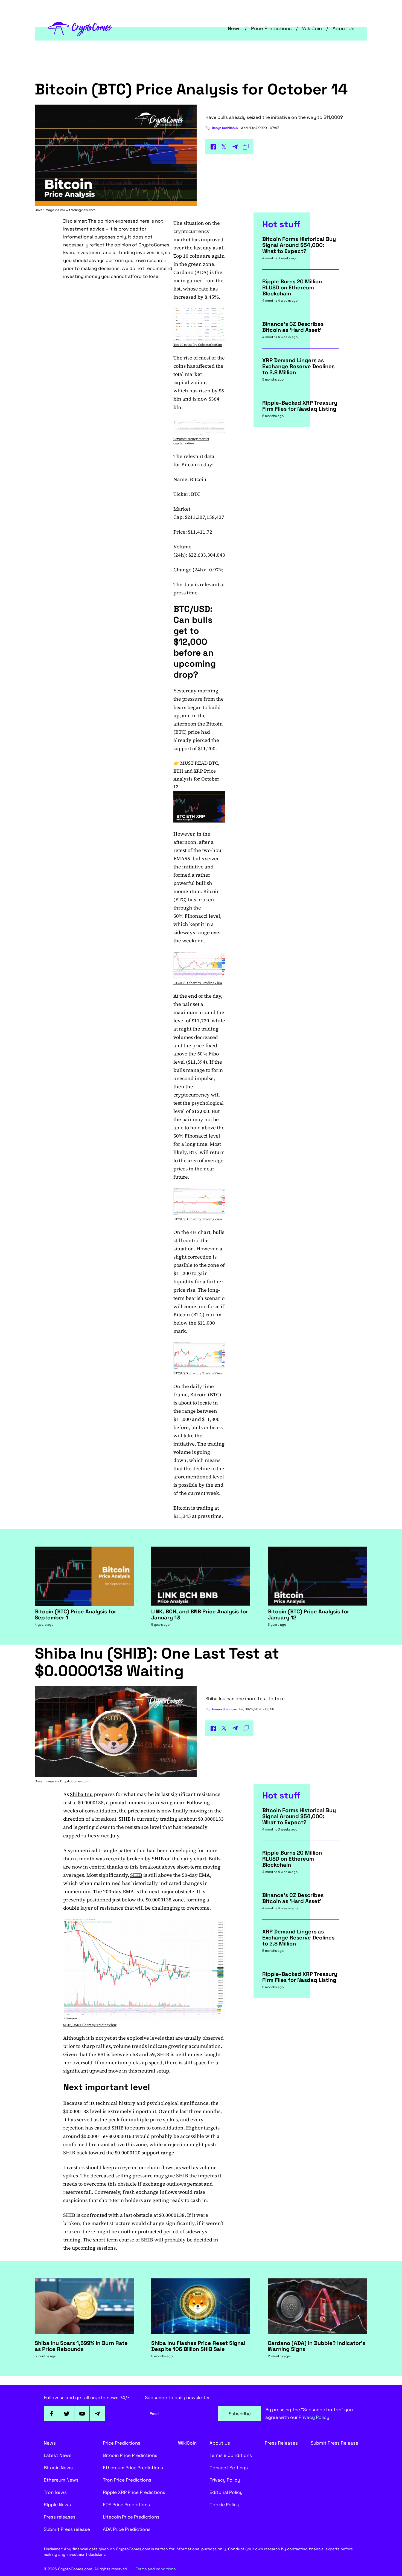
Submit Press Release (334, 2443)
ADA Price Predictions (127, 2529)
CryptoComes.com (75, 1781)
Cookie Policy (224, 2505)
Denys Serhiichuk (225, 128)
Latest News (58, 2455)
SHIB (136, 1875)
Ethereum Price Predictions (133, 2468)
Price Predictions (271, 28)
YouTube (82, 2414)
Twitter (67, 2414)
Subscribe (240, 2414)
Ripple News (57, 2505)
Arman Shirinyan (224, 1709)
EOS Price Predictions (126, 2505)
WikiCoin (312, 28)
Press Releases (281, 2443)
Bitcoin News (58, 2468)
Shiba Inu (81, 1794)
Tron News (55, 2492)
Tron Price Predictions (127, 2480)
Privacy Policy (314, 2417)
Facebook (51, 2414)
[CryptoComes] (80, 28)
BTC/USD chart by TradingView (198, 983)
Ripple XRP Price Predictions (134, 2492)
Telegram (97, 2414)
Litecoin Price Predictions (131, 2517)
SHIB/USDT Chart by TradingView (90, 2025)
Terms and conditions (156, 2569)
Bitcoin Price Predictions (130, 2455)
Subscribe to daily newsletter (177, 2397)
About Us (343, 28)
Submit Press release (67, 2529)
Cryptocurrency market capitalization (191, 441)
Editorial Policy (226, 2492)
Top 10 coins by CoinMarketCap (198, 345)
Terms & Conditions (231, 2455)
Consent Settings (229, 2468)
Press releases (60, 2517)
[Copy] (246, 147)
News (234, 28)
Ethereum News (61, 2480)
